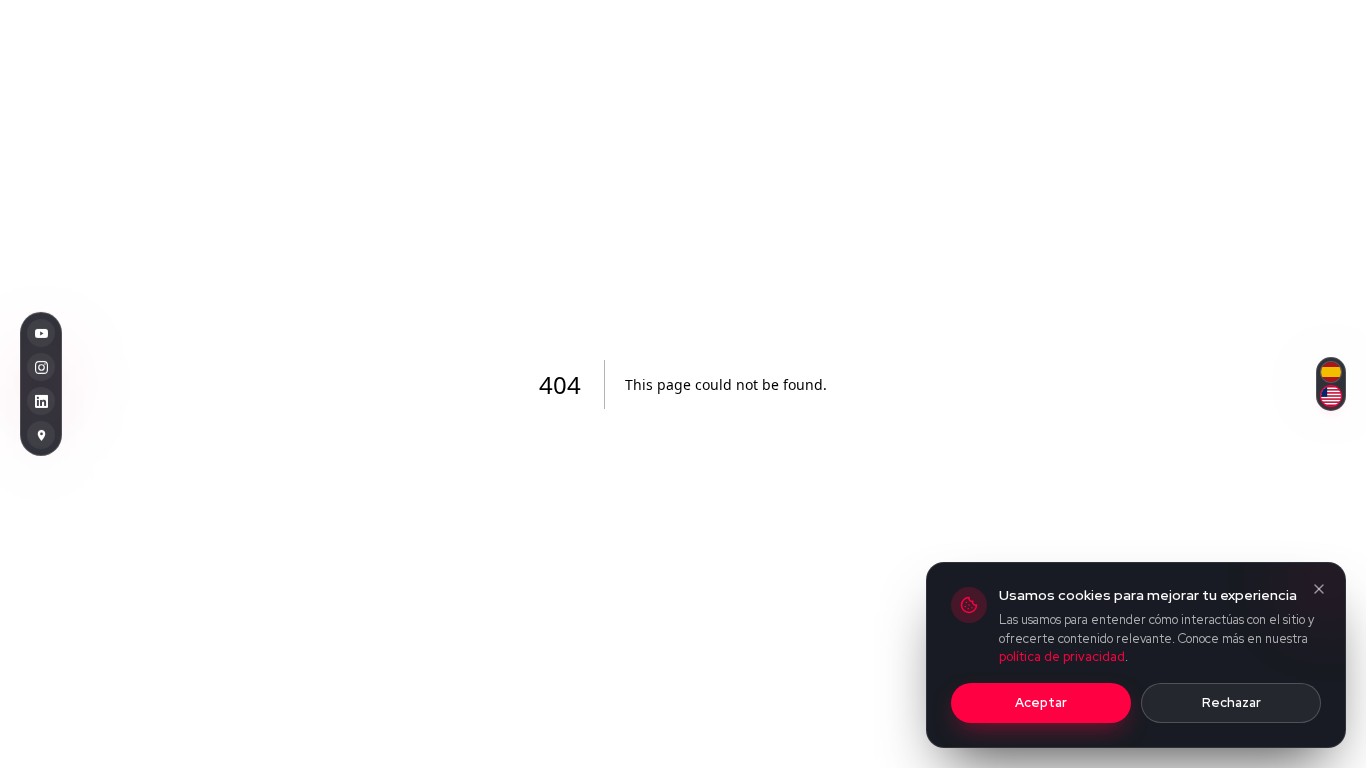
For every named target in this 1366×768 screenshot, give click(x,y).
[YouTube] (41, 332)
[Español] (1331, 371)
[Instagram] (41, 366)
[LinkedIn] (41, 400)
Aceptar (1041, 702)
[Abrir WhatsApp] (1316, 717)
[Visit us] (41, 434)
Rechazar (1231, 702)
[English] (1331, 395)
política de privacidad (1062, 656)
